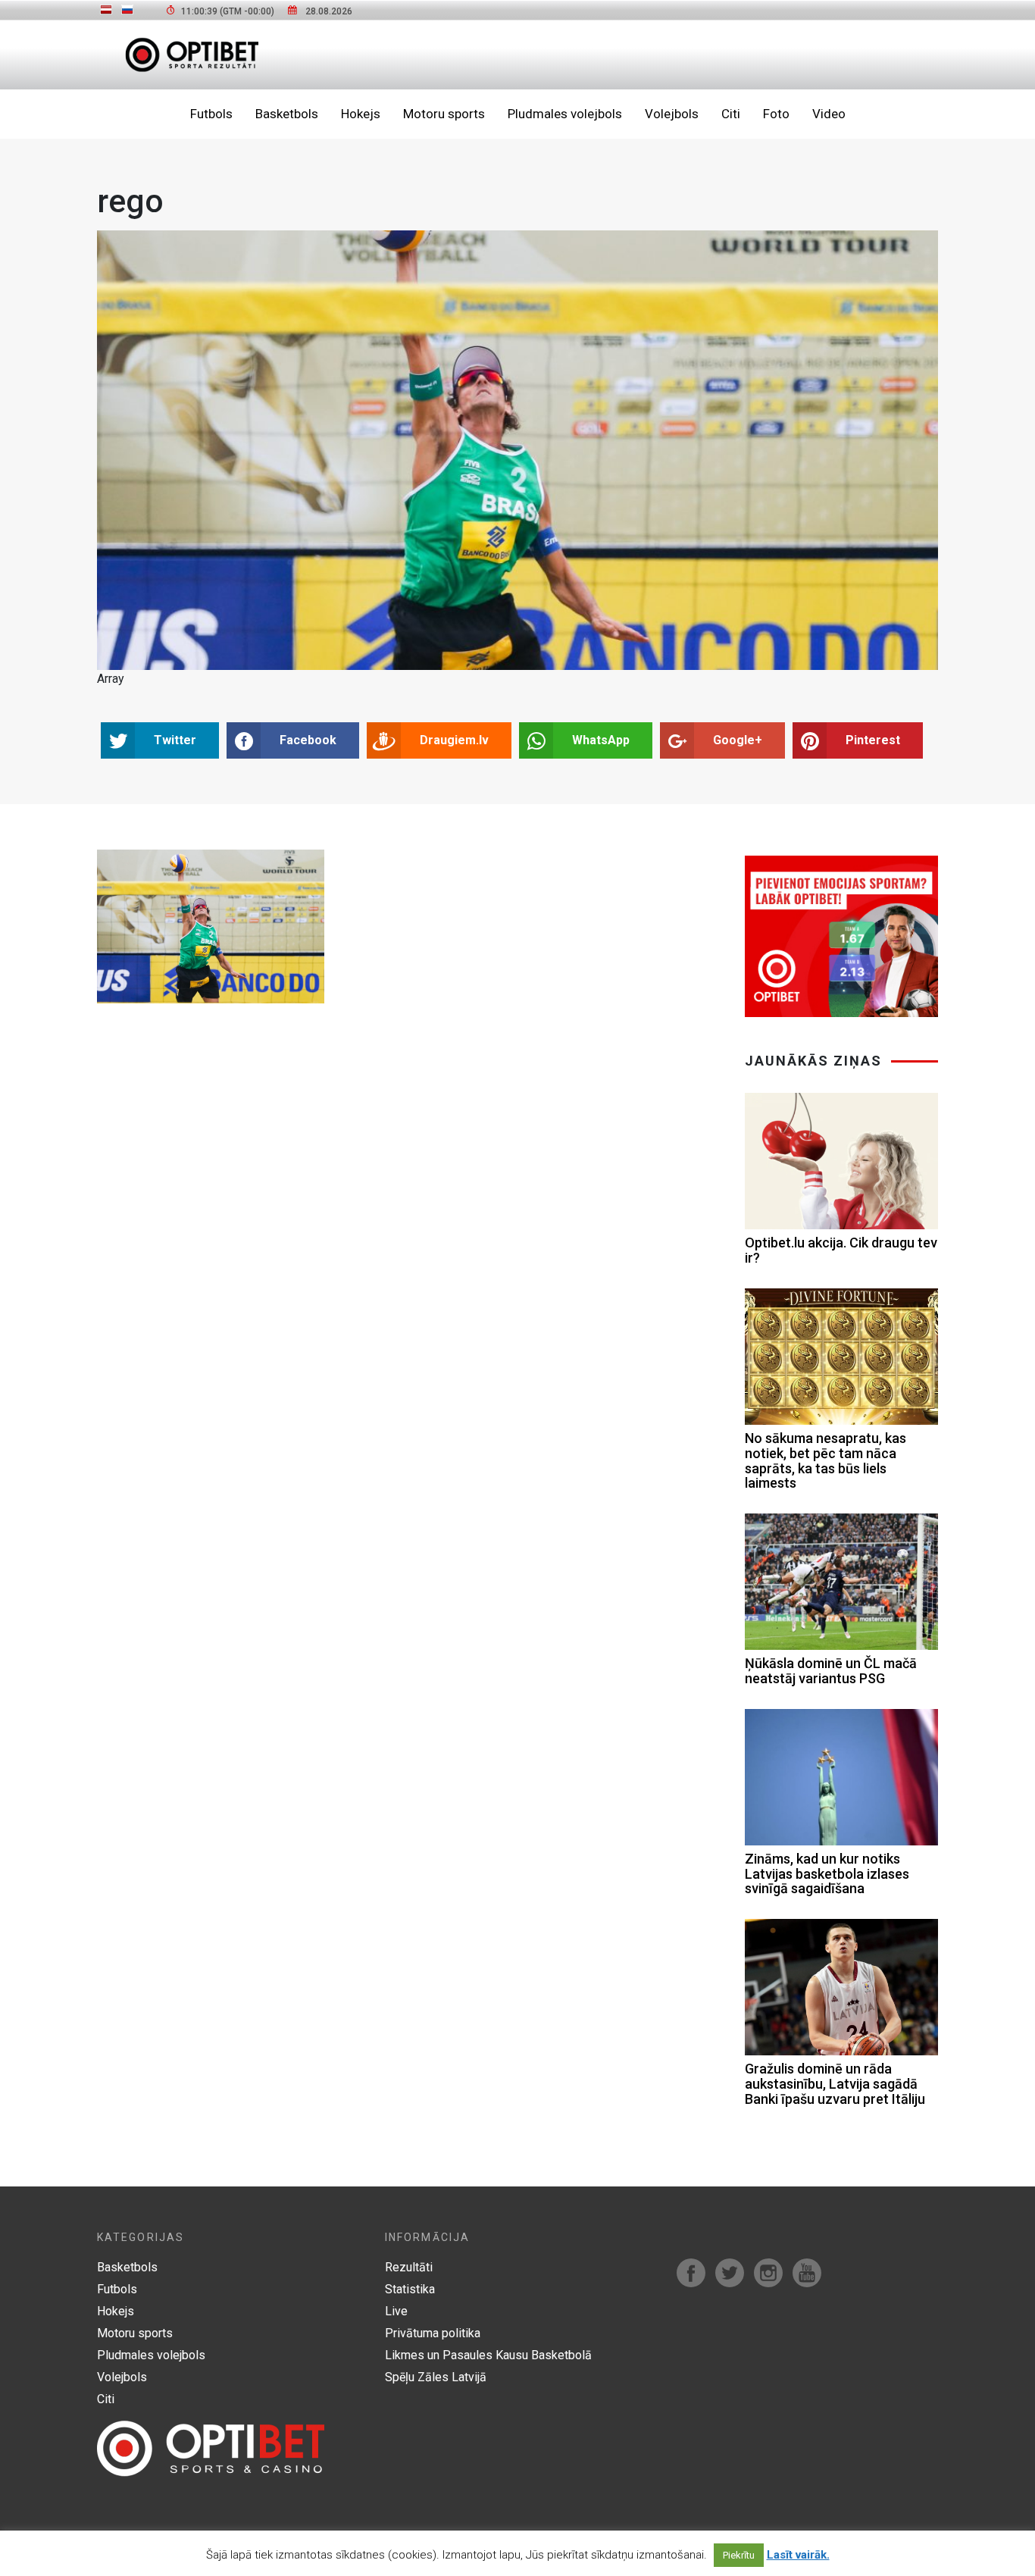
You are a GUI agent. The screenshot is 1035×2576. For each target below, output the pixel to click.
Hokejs (361, 114)
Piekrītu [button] (739, 2555)
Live (396, 2311)
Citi (731, 114)
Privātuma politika (433, 2333)
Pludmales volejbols (565, 114)
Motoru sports (444, 114)
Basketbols (287, 114)
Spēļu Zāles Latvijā (436, 2377)
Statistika (410, 2289)
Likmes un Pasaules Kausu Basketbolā (488, 2355)
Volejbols (672, 114)
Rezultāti (409, 2267)
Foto (776, 114)
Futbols (211, 114)
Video (829, 114)
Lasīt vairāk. (798, 2555)
